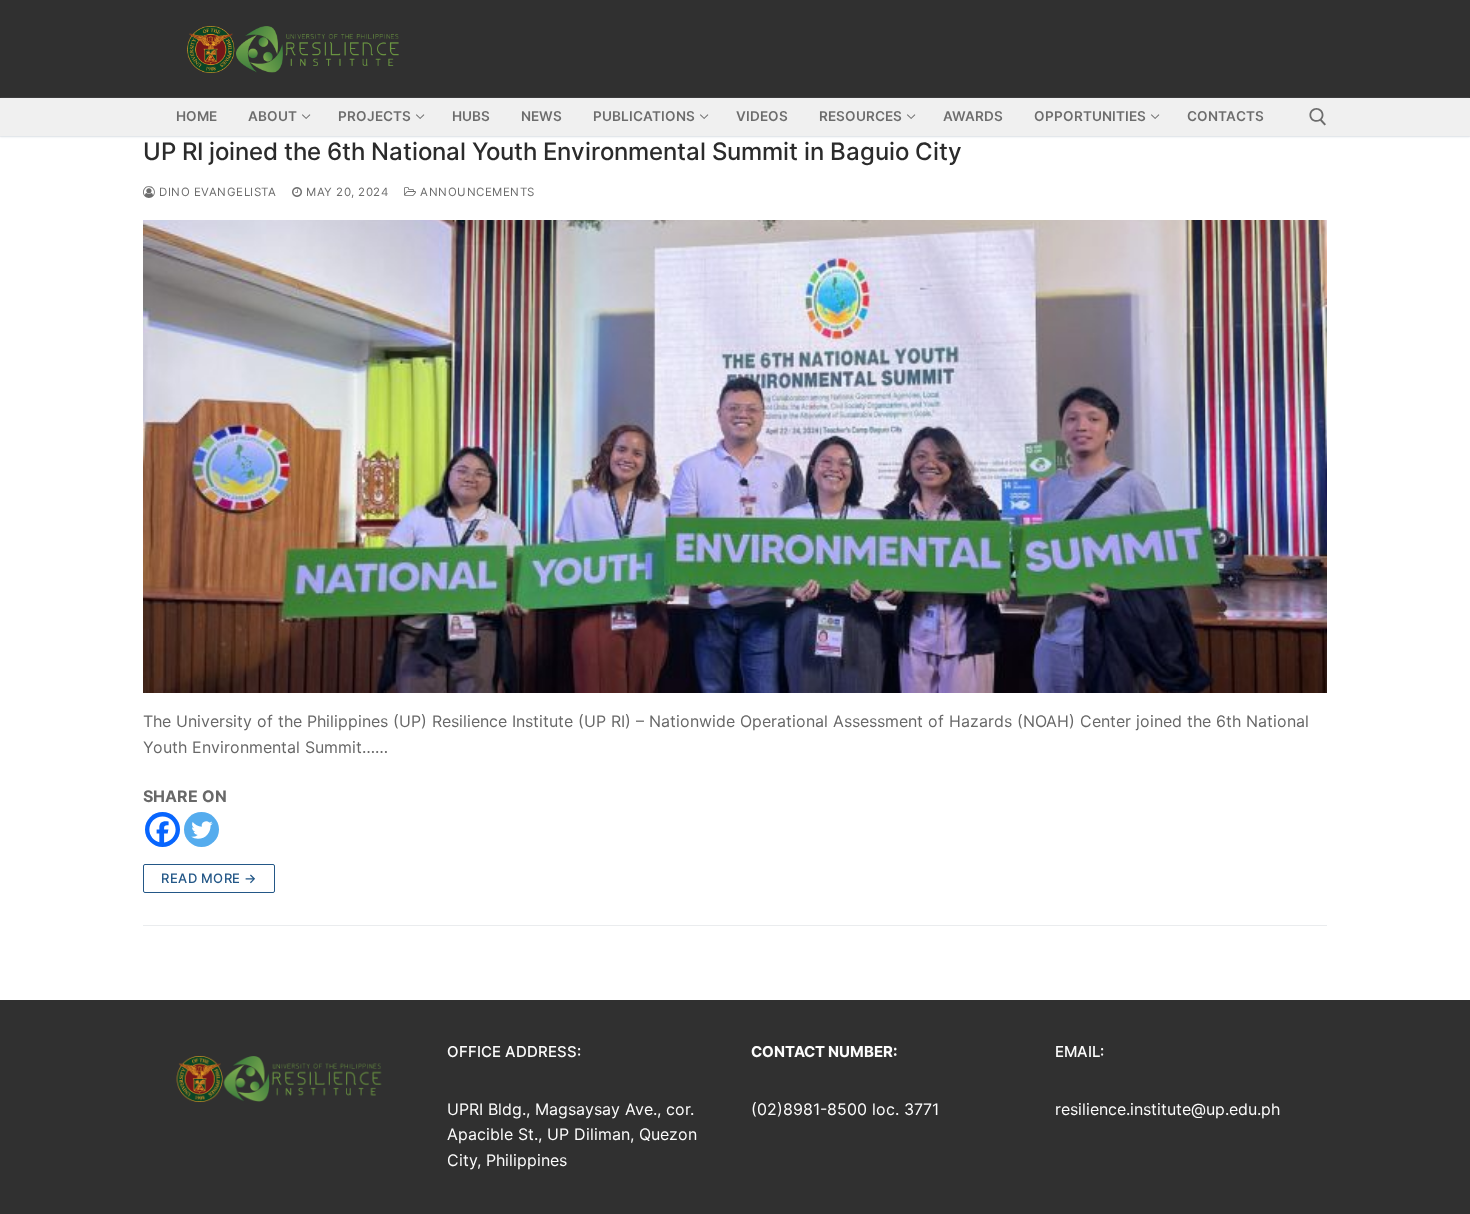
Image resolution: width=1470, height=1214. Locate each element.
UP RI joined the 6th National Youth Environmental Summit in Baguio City (552, 151)
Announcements (476, 192)
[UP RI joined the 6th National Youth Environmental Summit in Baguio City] (735, 457)
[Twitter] (201, 829)
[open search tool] (1318, 117)
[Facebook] (162, 829)
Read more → (209, 878)
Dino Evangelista (216, 192)
